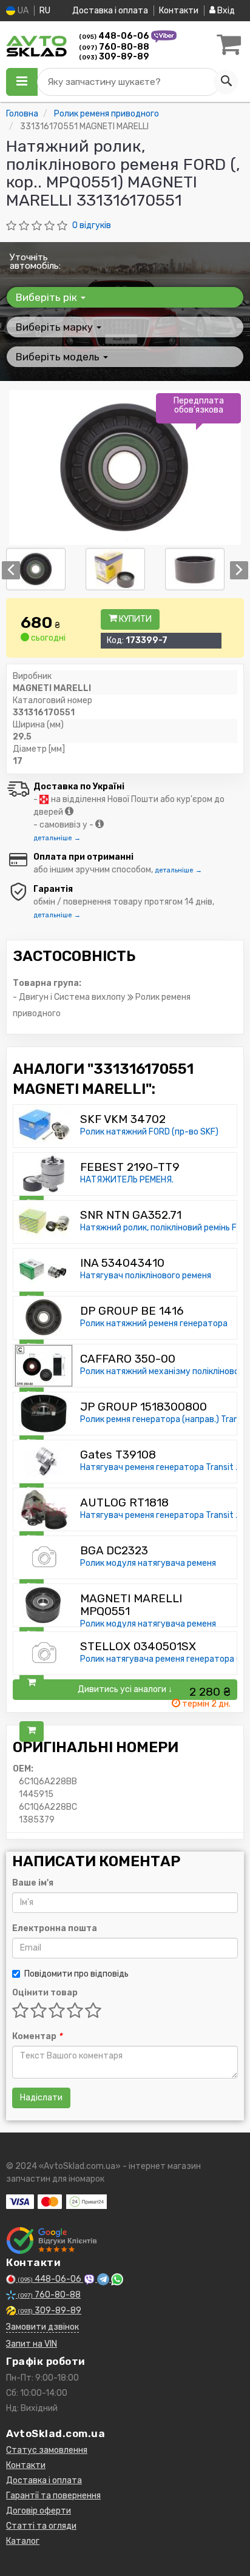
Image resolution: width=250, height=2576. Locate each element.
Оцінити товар (45, 1993)
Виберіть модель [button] (59, 357)
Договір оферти (39, 2511)
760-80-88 (114, 47)
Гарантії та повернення (53, 2496)
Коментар (37, 2036)
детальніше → (57, 838)
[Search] (226, 82)
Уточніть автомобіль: (35, 261)
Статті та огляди (41, 2526)
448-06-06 (115, 36)
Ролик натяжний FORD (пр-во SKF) (149, 1132)
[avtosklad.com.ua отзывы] (53, 2241)
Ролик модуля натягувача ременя (148, 1563)
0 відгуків (92, 225)
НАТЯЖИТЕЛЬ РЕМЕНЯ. (127, 1180)
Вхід (225, 11)
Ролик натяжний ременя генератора (154, 1323)
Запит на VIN (32, 2344)
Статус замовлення (47, 2450)
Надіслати (41, 2098)
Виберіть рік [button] (48, 297)
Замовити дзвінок (42, 2327)
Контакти (179, 11)
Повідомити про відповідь (76, 1974)
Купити (134, 619)
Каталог (23, 2541)
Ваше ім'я (33, 1883)
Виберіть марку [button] (56, 327)
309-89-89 (114, 57)
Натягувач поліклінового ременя (146, 1276)
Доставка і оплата (110, 11)
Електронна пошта (55, 1928)
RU (45, 11)
